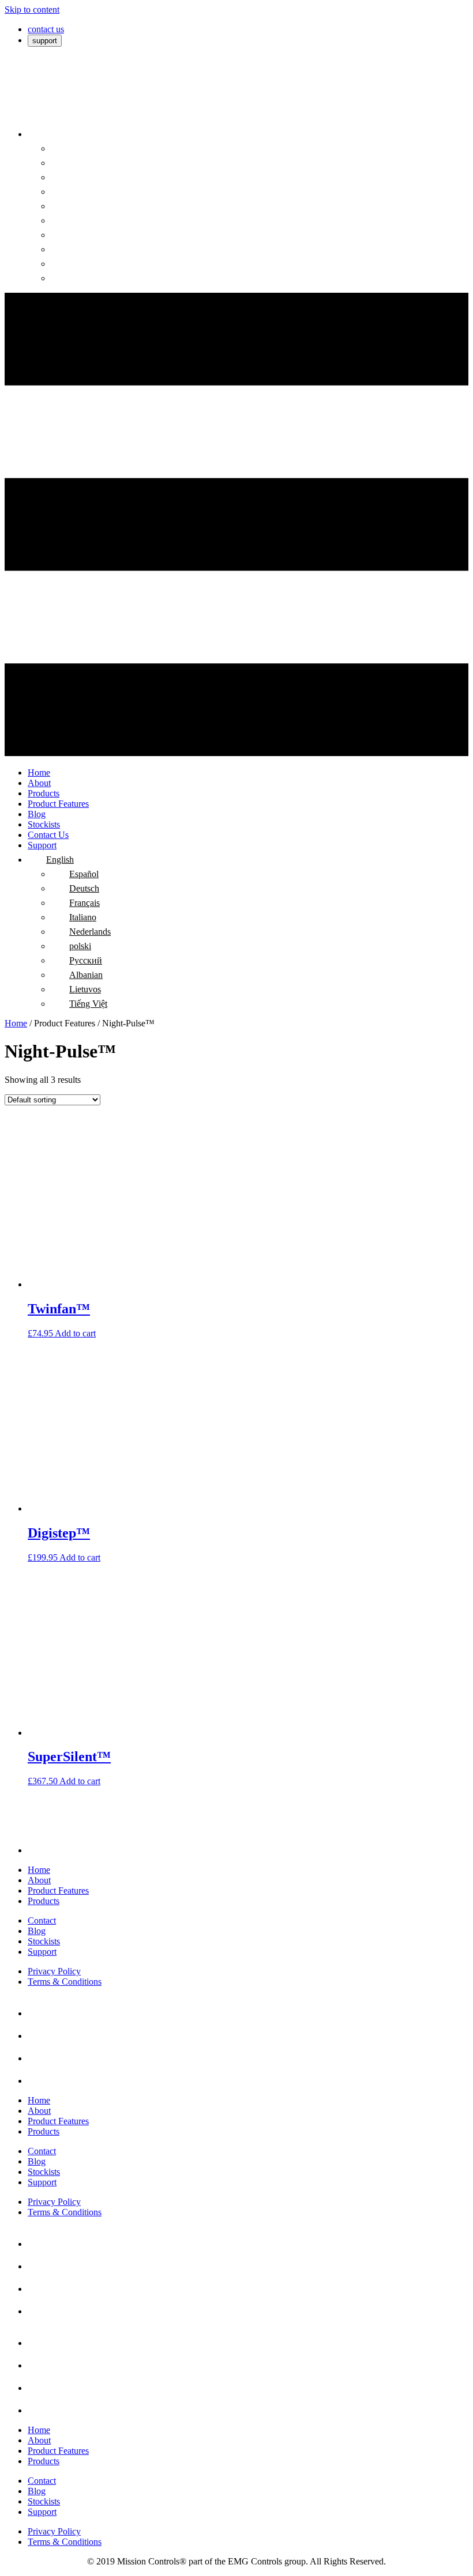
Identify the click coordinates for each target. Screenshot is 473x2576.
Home (16, 1023)
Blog (37, 1931)
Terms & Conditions (65, 1982)
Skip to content (32, 10)
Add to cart (75, 1333)
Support (42, 1952)
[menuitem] (37, 134)
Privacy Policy (54, 1971)
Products (44, 1901)
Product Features (58, 1891)
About (39, 1880)
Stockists (44, 1941)
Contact (42, 1920)
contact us (46, 29)
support (45, 41)
